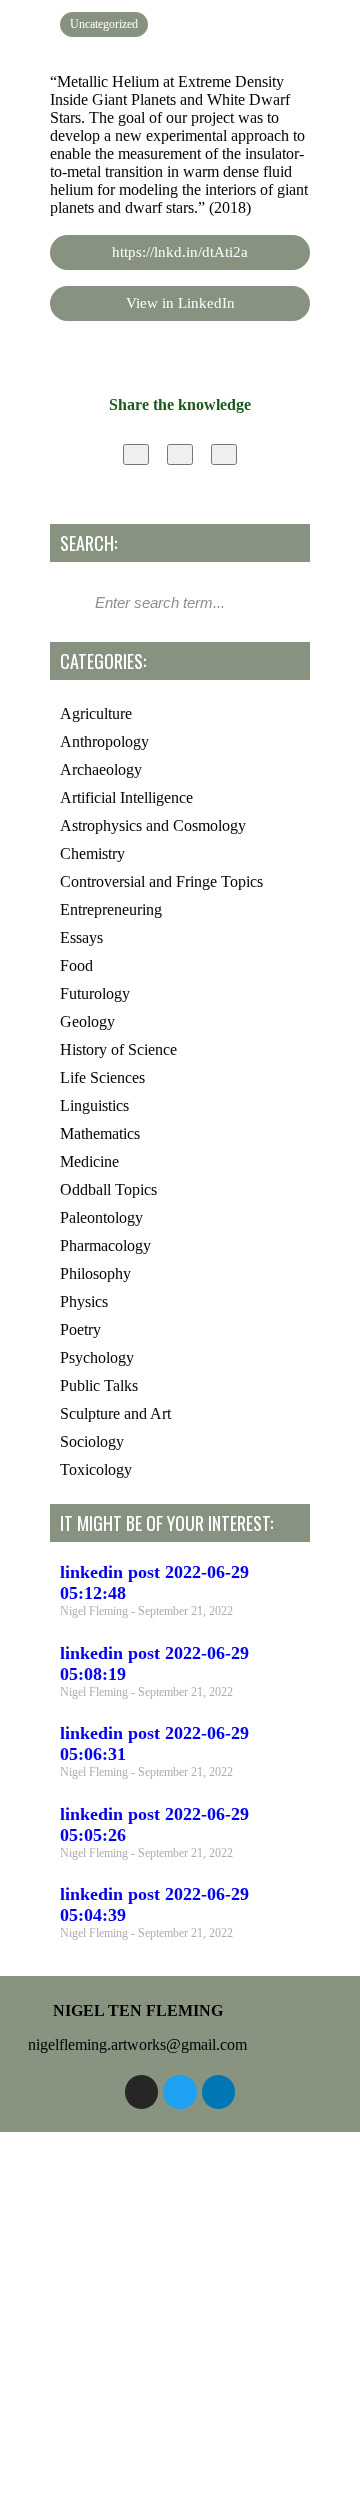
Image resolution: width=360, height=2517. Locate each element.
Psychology (97, 1357)
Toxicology (96, 1469)
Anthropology (104, 741)
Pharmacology (105, 1245)
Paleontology (101, 1217)
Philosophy (95, 1273)
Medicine (89, 1161)
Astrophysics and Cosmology (153, 825)
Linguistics (94, 1105)
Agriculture (96, 713)
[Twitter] (180, 2092)
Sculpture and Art (115, 1413)
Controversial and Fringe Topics (161, 881)
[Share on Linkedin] (224, 454)
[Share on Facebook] (136, 454)
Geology (87, 1021)
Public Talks (99, 1385)
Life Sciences (102, 1077)
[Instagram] (142, 2092)
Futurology (95, 993)
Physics (84, 1301)
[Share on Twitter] (180, 454)
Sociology (92, 1441)
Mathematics (100, 1133)
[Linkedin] (219, 2092)
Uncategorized (104, 24)
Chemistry (92, 853)
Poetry (80, 1329)
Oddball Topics (108, 1189)
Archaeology (101, 769)
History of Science (118, 1049)
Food (76, 965)
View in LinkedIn (180, 303)
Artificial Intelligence (126, 797)
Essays (81, 937)
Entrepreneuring (111, 909)
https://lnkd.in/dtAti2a (180, 252)
